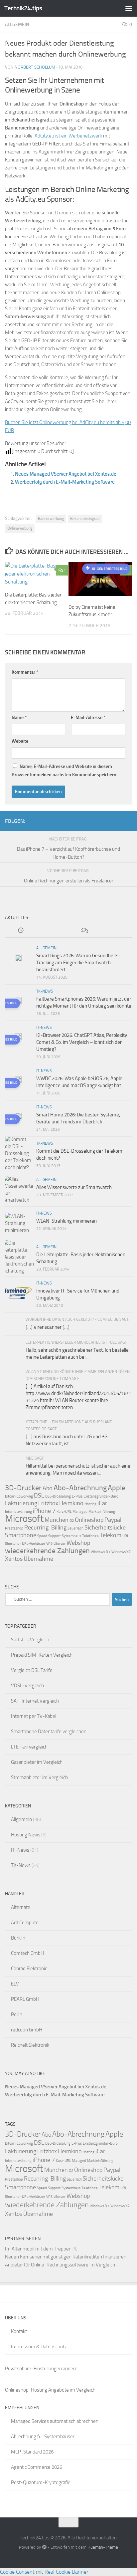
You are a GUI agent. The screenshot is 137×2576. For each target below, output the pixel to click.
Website (20, 741)
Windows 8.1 (101, 1552)
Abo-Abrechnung (80, 1488)
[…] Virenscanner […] (48, 1327)
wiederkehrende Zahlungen (47, 1551)
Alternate (21, 1907)
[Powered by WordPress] (44, 2547)
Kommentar (25, 672)
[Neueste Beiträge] (21, 931)
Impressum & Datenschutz (39, 2347)
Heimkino (71, 1503)
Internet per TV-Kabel (34, 1716)
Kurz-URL (64, 1512)
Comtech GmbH (27, 1953)
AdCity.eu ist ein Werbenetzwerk (68, 136)
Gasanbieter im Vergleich (37, 1762)
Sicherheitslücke (105, 1527)
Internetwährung (18, 1512)
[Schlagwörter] (116, 931)
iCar (102, 1503)
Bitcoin (10, 1496)
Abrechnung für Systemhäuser (43, 2437)
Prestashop (14, 1528)
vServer (60, 1544)
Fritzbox (48, 1503)
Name (19, 717)
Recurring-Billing (45, 1527)
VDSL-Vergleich (27, 1686)
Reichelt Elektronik (30, 2045)
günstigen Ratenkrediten (76, 2257)
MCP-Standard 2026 (32, 2452)
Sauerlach (75, 1528)
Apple (117, 1488)
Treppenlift (65, 2249)
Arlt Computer (26, 1923)
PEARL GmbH (25, 1999)
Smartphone (21, 1535)
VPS (49, 1544)
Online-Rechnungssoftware (60, 2265)
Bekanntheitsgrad (85, 519)
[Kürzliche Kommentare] (84, 931)
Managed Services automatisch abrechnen (55, 2421)
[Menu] (129, 8)
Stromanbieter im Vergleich (39, 1777)
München (57, 1520)
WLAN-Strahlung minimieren (67, 1221)
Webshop (78, 1543)
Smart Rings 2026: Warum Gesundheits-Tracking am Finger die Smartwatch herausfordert (78, 963)
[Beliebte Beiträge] (53, 931)
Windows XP (121, 1552)
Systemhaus (71, 1536)
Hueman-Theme (103, 2547)
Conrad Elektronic (29, 1969)
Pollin (17, 2014)
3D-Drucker (23, 1488)
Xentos (14, 1559)
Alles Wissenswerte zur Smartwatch (74, 1187)
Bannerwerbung (51, 519)
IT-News (44, 1028)
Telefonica (90, 1536)
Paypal (113, 1520)
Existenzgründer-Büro (101, 1496)
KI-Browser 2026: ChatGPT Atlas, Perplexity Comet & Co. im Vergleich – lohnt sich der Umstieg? (82, 1042)
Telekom (111, 1535)
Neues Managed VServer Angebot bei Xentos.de (66, 474)
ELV (15, 1984)
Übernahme (38, 1559)
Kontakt (19, 2331)
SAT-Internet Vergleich (35, 1701)
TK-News (45, 991)
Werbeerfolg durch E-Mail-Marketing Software (65, 482)
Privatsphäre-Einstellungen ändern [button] (41, 2369)
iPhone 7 (44, 1511)
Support (55, 1536)
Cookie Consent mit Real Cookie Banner (44, 2572)
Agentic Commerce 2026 (37, 2467)
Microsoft (24, 1519)
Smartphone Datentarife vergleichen (49, 1732)
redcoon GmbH (27, 2030)
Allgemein (17, 24)
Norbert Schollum (35, 67)
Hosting (90, 1504)
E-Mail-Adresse (88, 717)
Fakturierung (21, 1503)
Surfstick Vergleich (30, 1640)
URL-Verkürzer (34, 1544)
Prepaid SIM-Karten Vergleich (42, 1655)
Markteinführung (102, 1512)
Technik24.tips (23, 8)
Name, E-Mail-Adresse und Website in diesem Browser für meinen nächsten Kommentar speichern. (65, 771)
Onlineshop (89, 1520)
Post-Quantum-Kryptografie (41, 2482)
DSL (39, 1496)
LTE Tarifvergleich (29, 1747)
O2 (72, 1521)
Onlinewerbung (20, 528)
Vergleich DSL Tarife (32, 1670)
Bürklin (18, 1938)
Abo (48, 1488)
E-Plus (77, 1496)
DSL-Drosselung (58, 1496)
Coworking (25, 1496)
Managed (80, 1512)
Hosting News (26, 1835)
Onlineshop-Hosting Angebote (37, 2390)
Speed (42, 1536)
